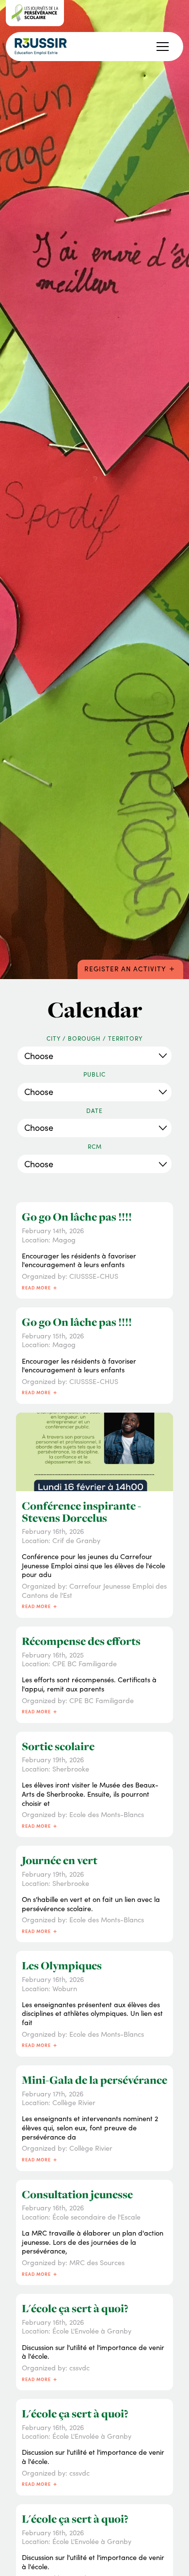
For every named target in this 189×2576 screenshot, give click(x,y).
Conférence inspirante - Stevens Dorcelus (81, 1512)
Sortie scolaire (58, 1746)
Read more (40, 1287)
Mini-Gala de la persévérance (94, 2080)
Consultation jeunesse (77, 2194)
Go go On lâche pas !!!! (77, 1217)
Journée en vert (60, 1860)
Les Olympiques (62, 1965)
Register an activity (130, 968)
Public (94, 1074)
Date (94, 1111)
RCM (95, 1147)
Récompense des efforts (81, 1641)
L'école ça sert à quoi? (75, 2308)
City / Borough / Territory (94, 1038)
